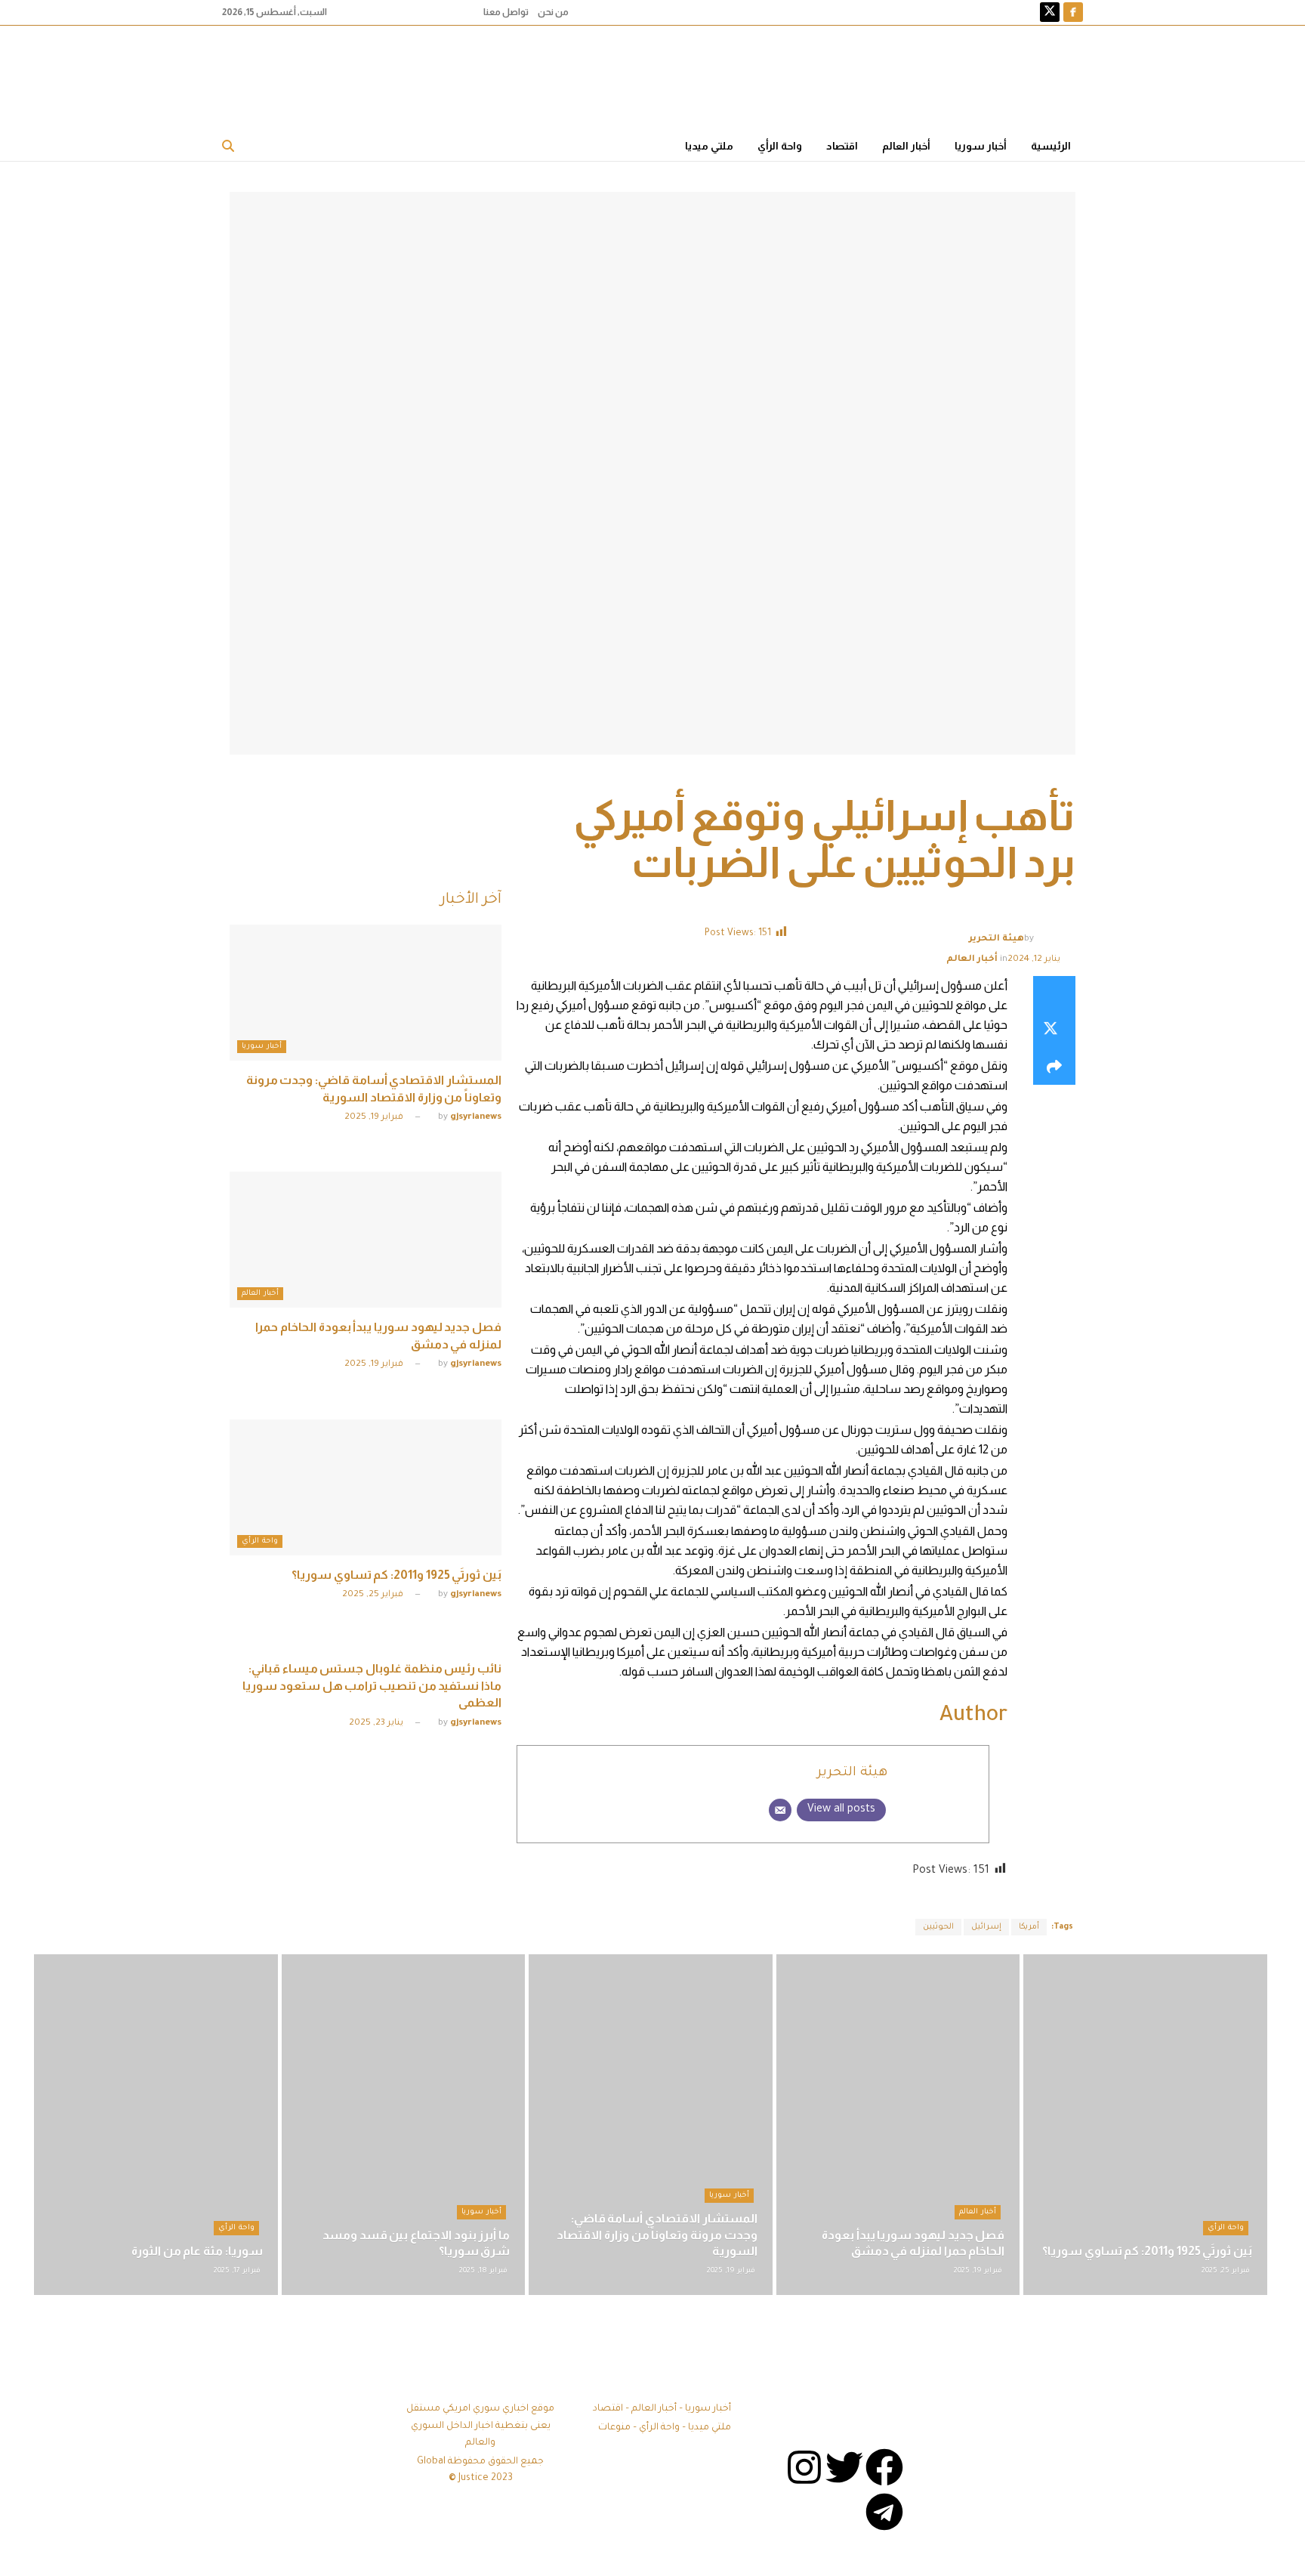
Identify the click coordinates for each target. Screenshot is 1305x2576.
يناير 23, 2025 (377, 1724)
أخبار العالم (906, 146)
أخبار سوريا (981, 146)
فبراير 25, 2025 (374, 1595)
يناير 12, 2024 (1034, 960)
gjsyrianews (476, 1118)
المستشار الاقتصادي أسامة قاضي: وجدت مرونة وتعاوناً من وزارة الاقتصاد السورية (657, 2235)
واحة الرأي (780, 146)
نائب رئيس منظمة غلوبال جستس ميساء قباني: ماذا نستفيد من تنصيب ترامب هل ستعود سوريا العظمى (372, 1685)
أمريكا (1029, 1927)
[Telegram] (884, 2512)
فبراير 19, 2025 (375, 1118)
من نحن (553, 12)
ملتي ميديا (709, 146)
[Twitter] (844, 2467)
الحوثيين (938, 1927)
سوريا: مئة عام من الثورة (197, 2251)
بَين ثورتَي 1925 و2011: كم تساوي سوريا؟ (396, 1575)
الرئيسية (1051, 146)
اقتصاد (842, 146)
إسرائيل (986, 1927)
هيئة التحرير (996, 939)
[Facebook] (884, 2467)
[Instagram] (804, 2467)
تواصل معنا (506, 12)
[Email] (780, 1810)
